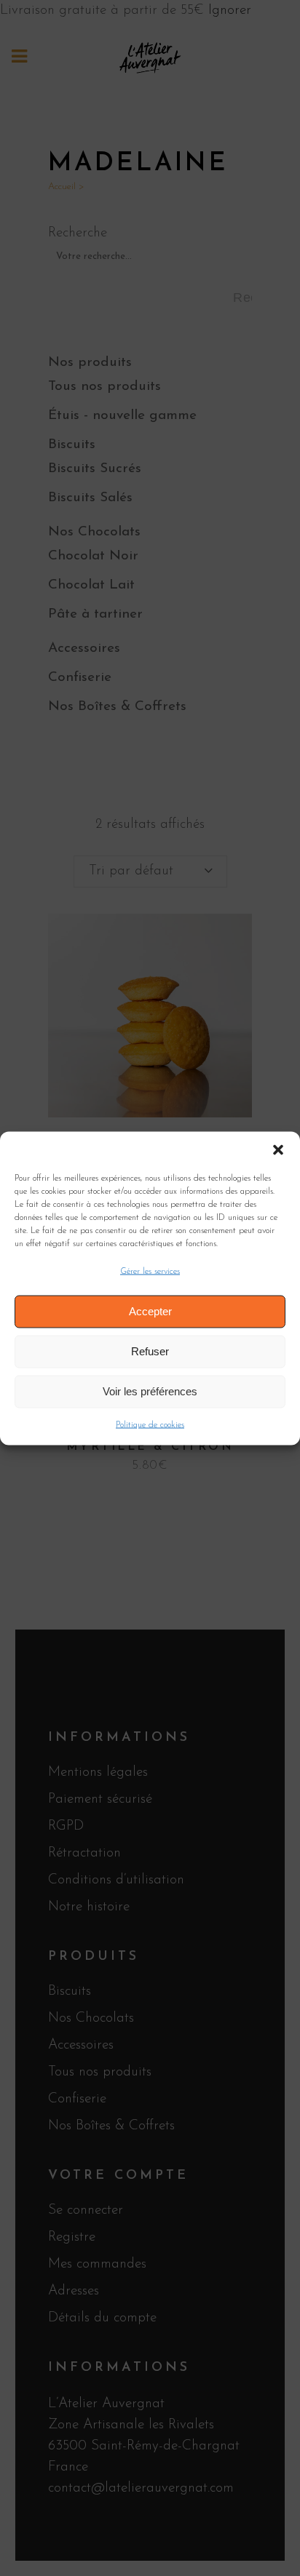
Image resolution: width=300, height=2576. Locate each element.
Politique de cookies (150, 1424)
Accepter (150, 1311)
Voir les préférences (150, 1391)
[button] (278, 1149)
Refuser (150, 1351)
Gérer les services (150, 1271)
